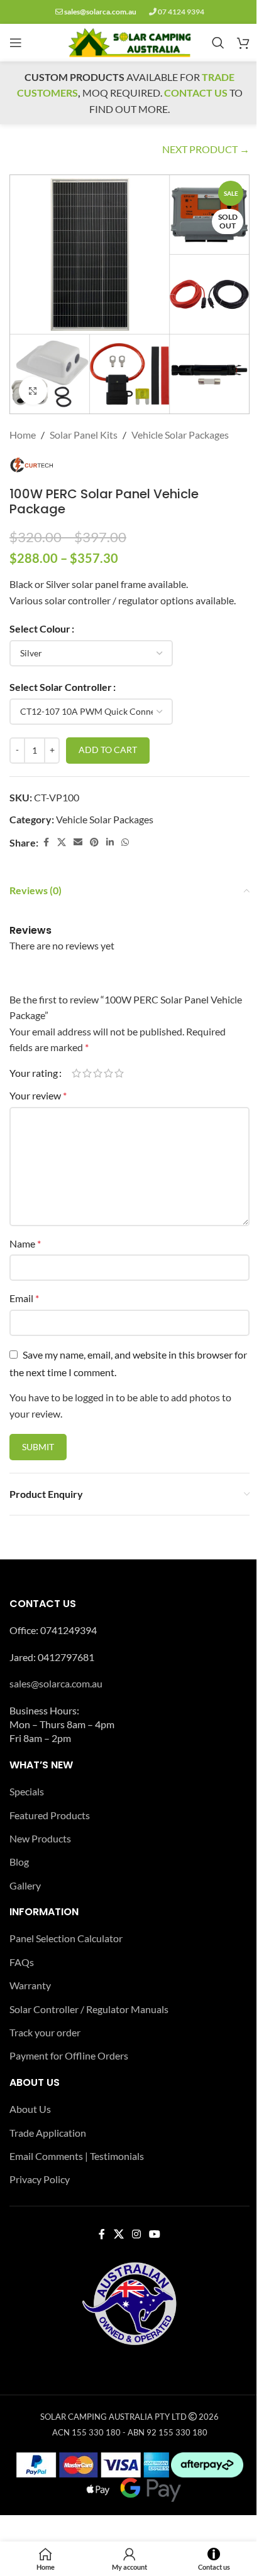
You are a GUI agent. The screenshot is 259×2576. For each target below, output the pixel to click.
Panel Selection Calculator (66, 1938)
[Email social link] (78, 842)
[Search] (218, 43)
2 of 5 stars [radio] (87, 1073)
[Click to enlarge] (33, 391)
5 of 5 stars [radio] (119, 1073)
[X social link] (62, 842)
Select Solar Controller (61, 687)
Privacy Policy (40, 2179)
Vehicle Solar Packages (180, 435)
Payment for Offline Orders (69, 2055)
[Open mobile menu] (16, 43)
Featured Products (50, 1815)
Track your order (45, 2032)
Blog (19, 1862)
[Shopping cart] (243, 43)
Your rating (34, 1073)
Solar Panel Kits (84, 435)
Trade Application (48, 2133)
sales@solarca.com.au (100, 12)
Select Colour (40, 628)
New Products (40, 1838)
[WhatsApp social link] (125, 842)
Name (25, 1243)
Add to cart (108, 750)
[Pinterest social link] (94, 842)
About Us (30, 2109)
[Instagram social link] (136, 2235)
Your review (38, 1095)
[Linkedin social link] (110, 842)
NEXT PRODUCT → (206, 149)
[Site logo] (129, 41)
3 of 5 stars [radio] (98, 1073)
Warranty (30, 1985)
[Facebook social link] (46, 842)
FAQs (22, 1962)
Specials (27, 1791)
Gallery (25, 1885)
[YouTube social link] (155, 2235)
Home (23, 435)
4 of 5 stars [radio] (108, 1073)
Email (24, 1298)
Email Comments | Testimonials (77, 2156)
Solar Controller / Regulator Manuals (89, 2009)
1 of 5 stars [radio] (76, 1073)
